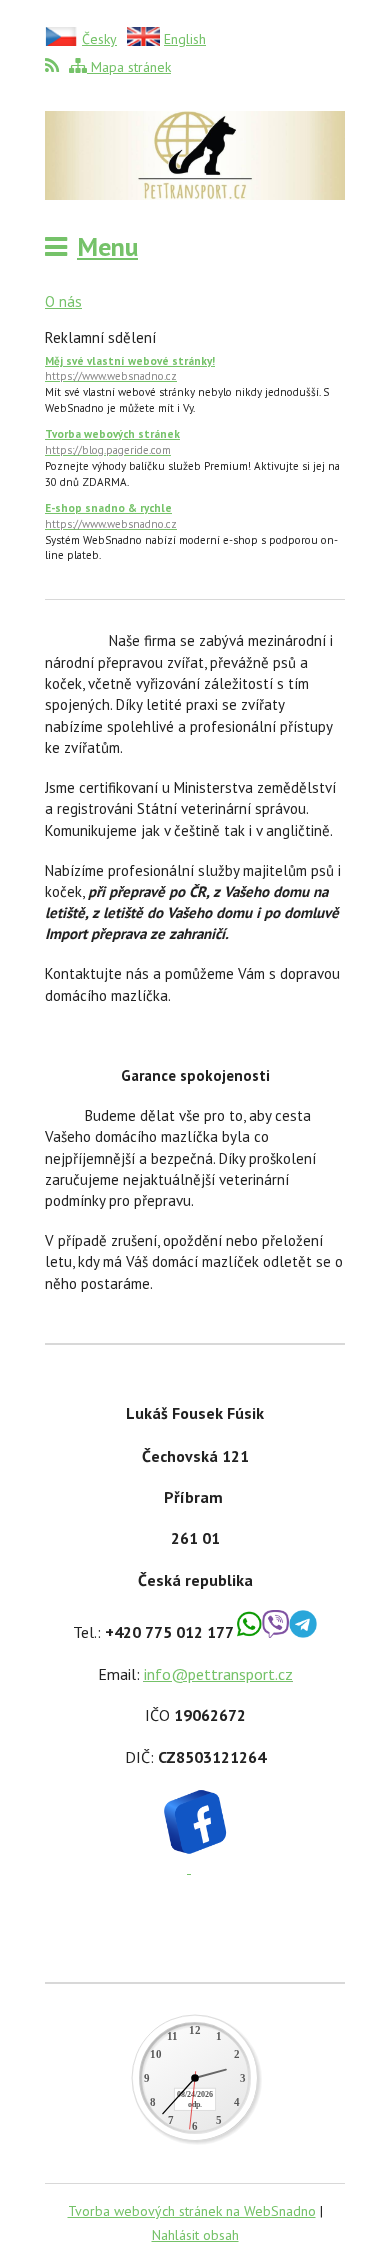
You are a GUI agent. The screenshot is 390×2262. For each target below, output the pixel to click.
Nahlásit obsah (195, 2235)
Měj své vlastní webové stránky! (130, 369)
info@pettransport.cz (218, 1674)
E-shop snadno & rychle (111, 516)
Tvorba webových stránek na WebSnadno (192, 2211)
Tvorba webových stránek (112, 442)
